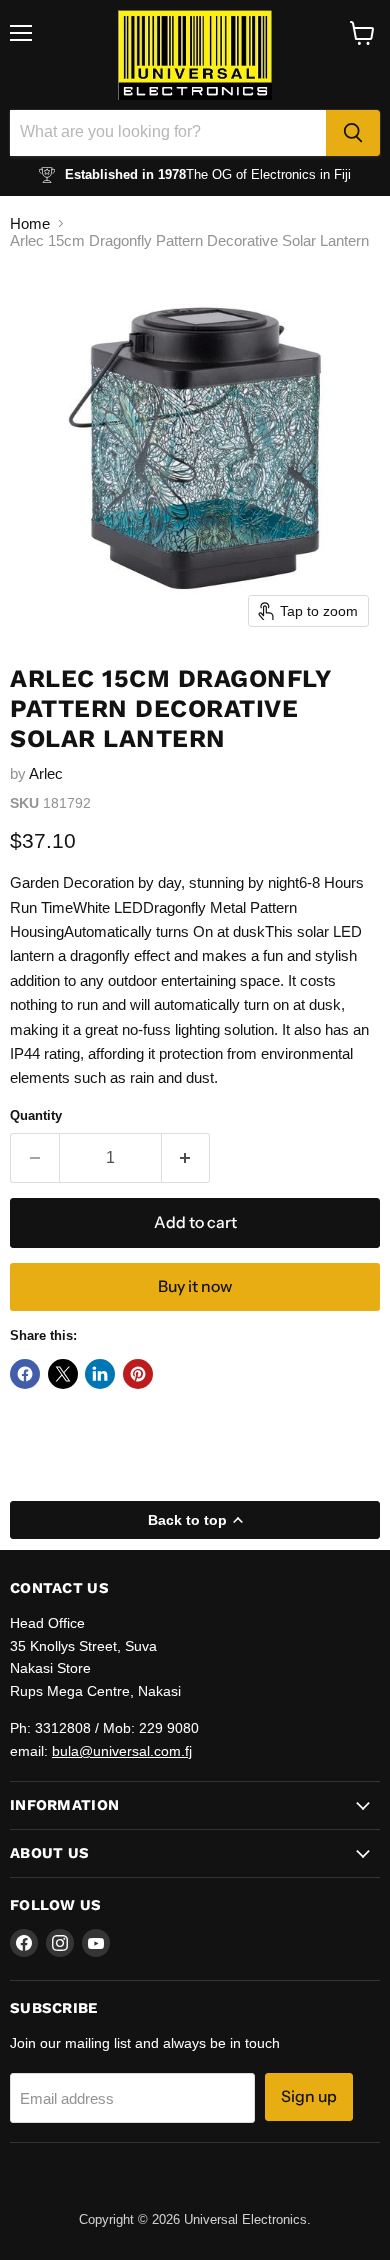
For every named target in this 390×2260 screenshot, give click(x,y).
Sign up (309, 2096)
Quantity (36, 1115)
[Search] (353, 133)
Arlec (46, 773)
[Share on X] (63, 1374)
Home (30, 223)
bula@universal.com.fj (122, 1751)
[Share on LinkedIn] (100, 1374)
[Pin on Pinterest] (138, 1374)
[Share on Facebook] (25, 1374)
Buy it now (195, 1286)
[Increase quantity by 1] (186, 1158)
